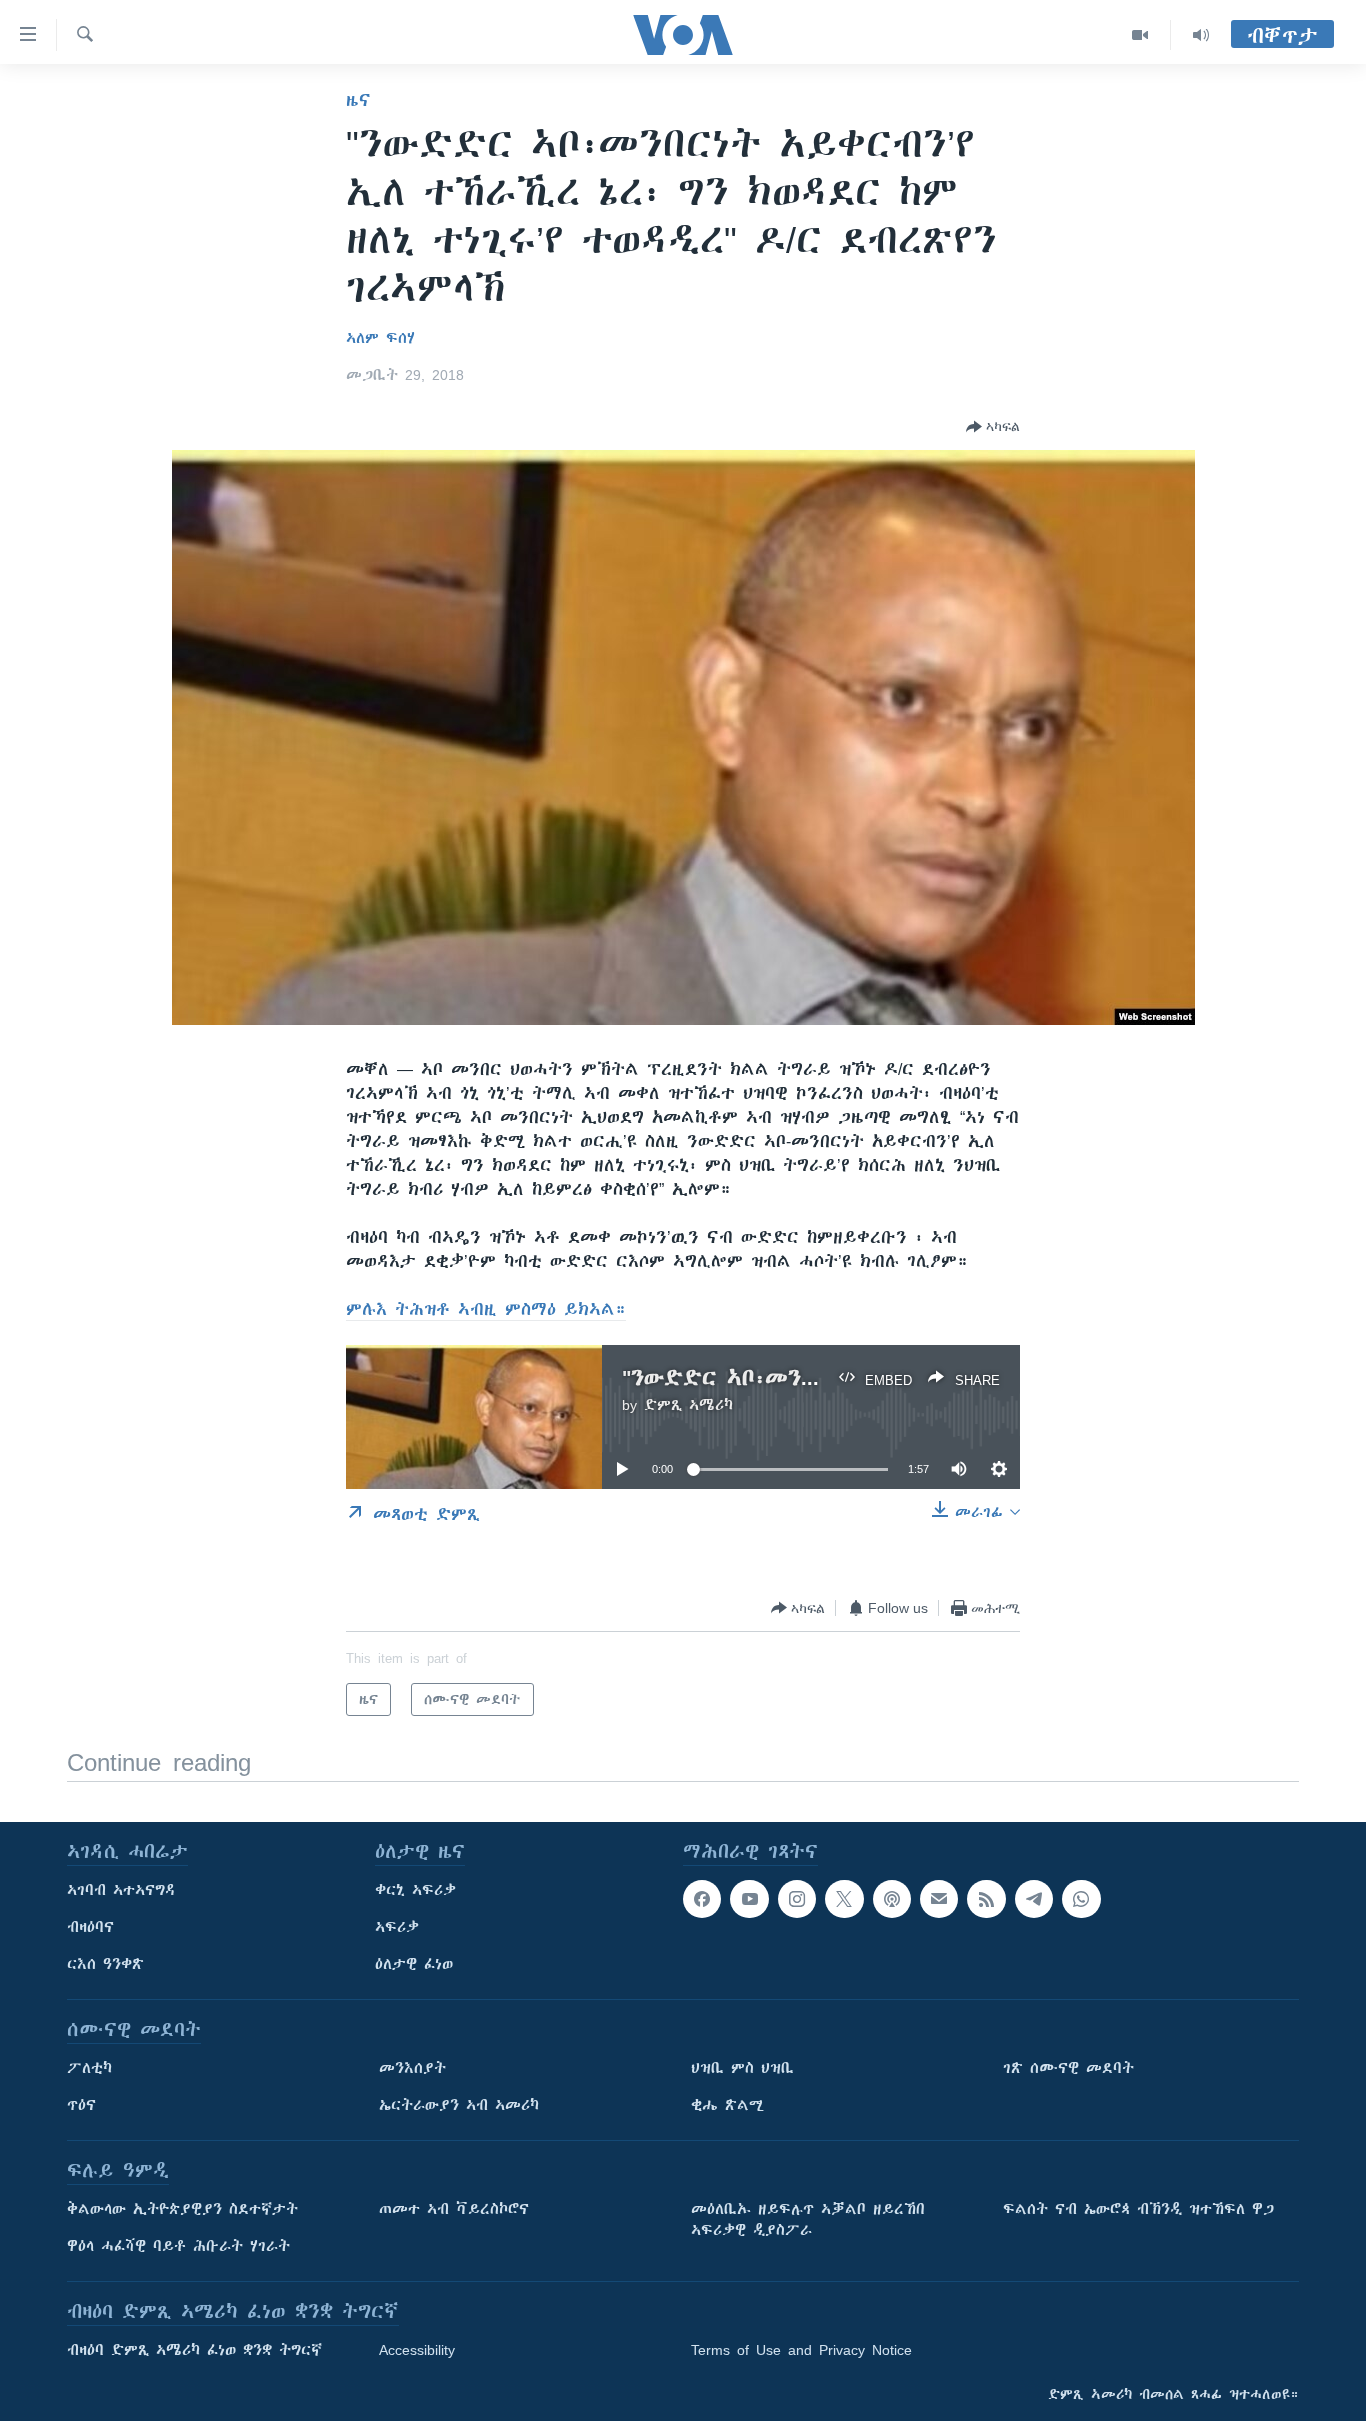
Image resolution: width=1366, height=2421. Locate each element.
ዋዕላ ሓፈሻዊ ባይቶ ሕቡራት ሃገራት (178, 2246)
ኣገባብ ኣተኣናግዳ (121, 1890)
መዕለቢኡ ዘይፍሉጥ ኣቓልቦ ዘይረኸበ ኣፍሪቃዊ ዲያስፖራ (808, 2219)
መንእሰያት (412, 2068)
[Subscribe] (939, 1899)
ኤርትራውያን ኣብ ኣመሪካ (459, 2105)
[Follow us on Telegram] (1034, 1899)
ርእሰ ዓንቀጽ (105, 1964)
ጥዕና (81, 2105)
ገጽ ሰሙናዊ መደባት (1068, 2068)
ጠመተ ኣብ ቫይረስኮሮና (454, 2209)
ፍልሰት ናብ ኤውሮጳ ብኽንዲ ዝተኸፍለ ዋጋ (1138, 2209)
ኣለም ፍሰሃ (380, 338)
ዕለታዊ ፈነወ (414, 1964)
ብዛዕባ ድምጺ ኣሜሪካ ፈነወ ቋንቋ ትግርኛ (194, 2350)
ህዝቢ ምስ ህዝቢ (742, 2068)
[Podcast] (892, 1899)
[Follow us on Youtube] (749, 1899)
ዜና (358, 100)
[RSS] (986, 1899)
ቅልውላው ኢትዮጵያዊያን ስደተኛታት (182, 2209)
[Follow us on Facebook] (702, 1899)
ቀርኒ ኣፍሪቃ (415, 1890)
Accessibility (417, 2350)
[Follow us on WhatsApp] (1081, 1899)
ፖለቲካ (89, 2068)
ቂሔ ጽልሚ (727, 2105)
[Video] (1140, 35)
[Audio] (1201, 35)
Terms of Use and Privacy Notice (801, 2350)
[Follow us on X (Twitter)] (844, 1899)
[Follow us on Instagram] (797, 1899)
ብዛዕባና (90, 1927)
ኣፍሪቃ (397, 1927)
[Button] (993, 427)
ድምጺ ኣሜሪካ (688, 1405)
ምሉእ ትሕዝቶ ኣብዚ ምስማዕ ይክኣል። (486, 1309)
